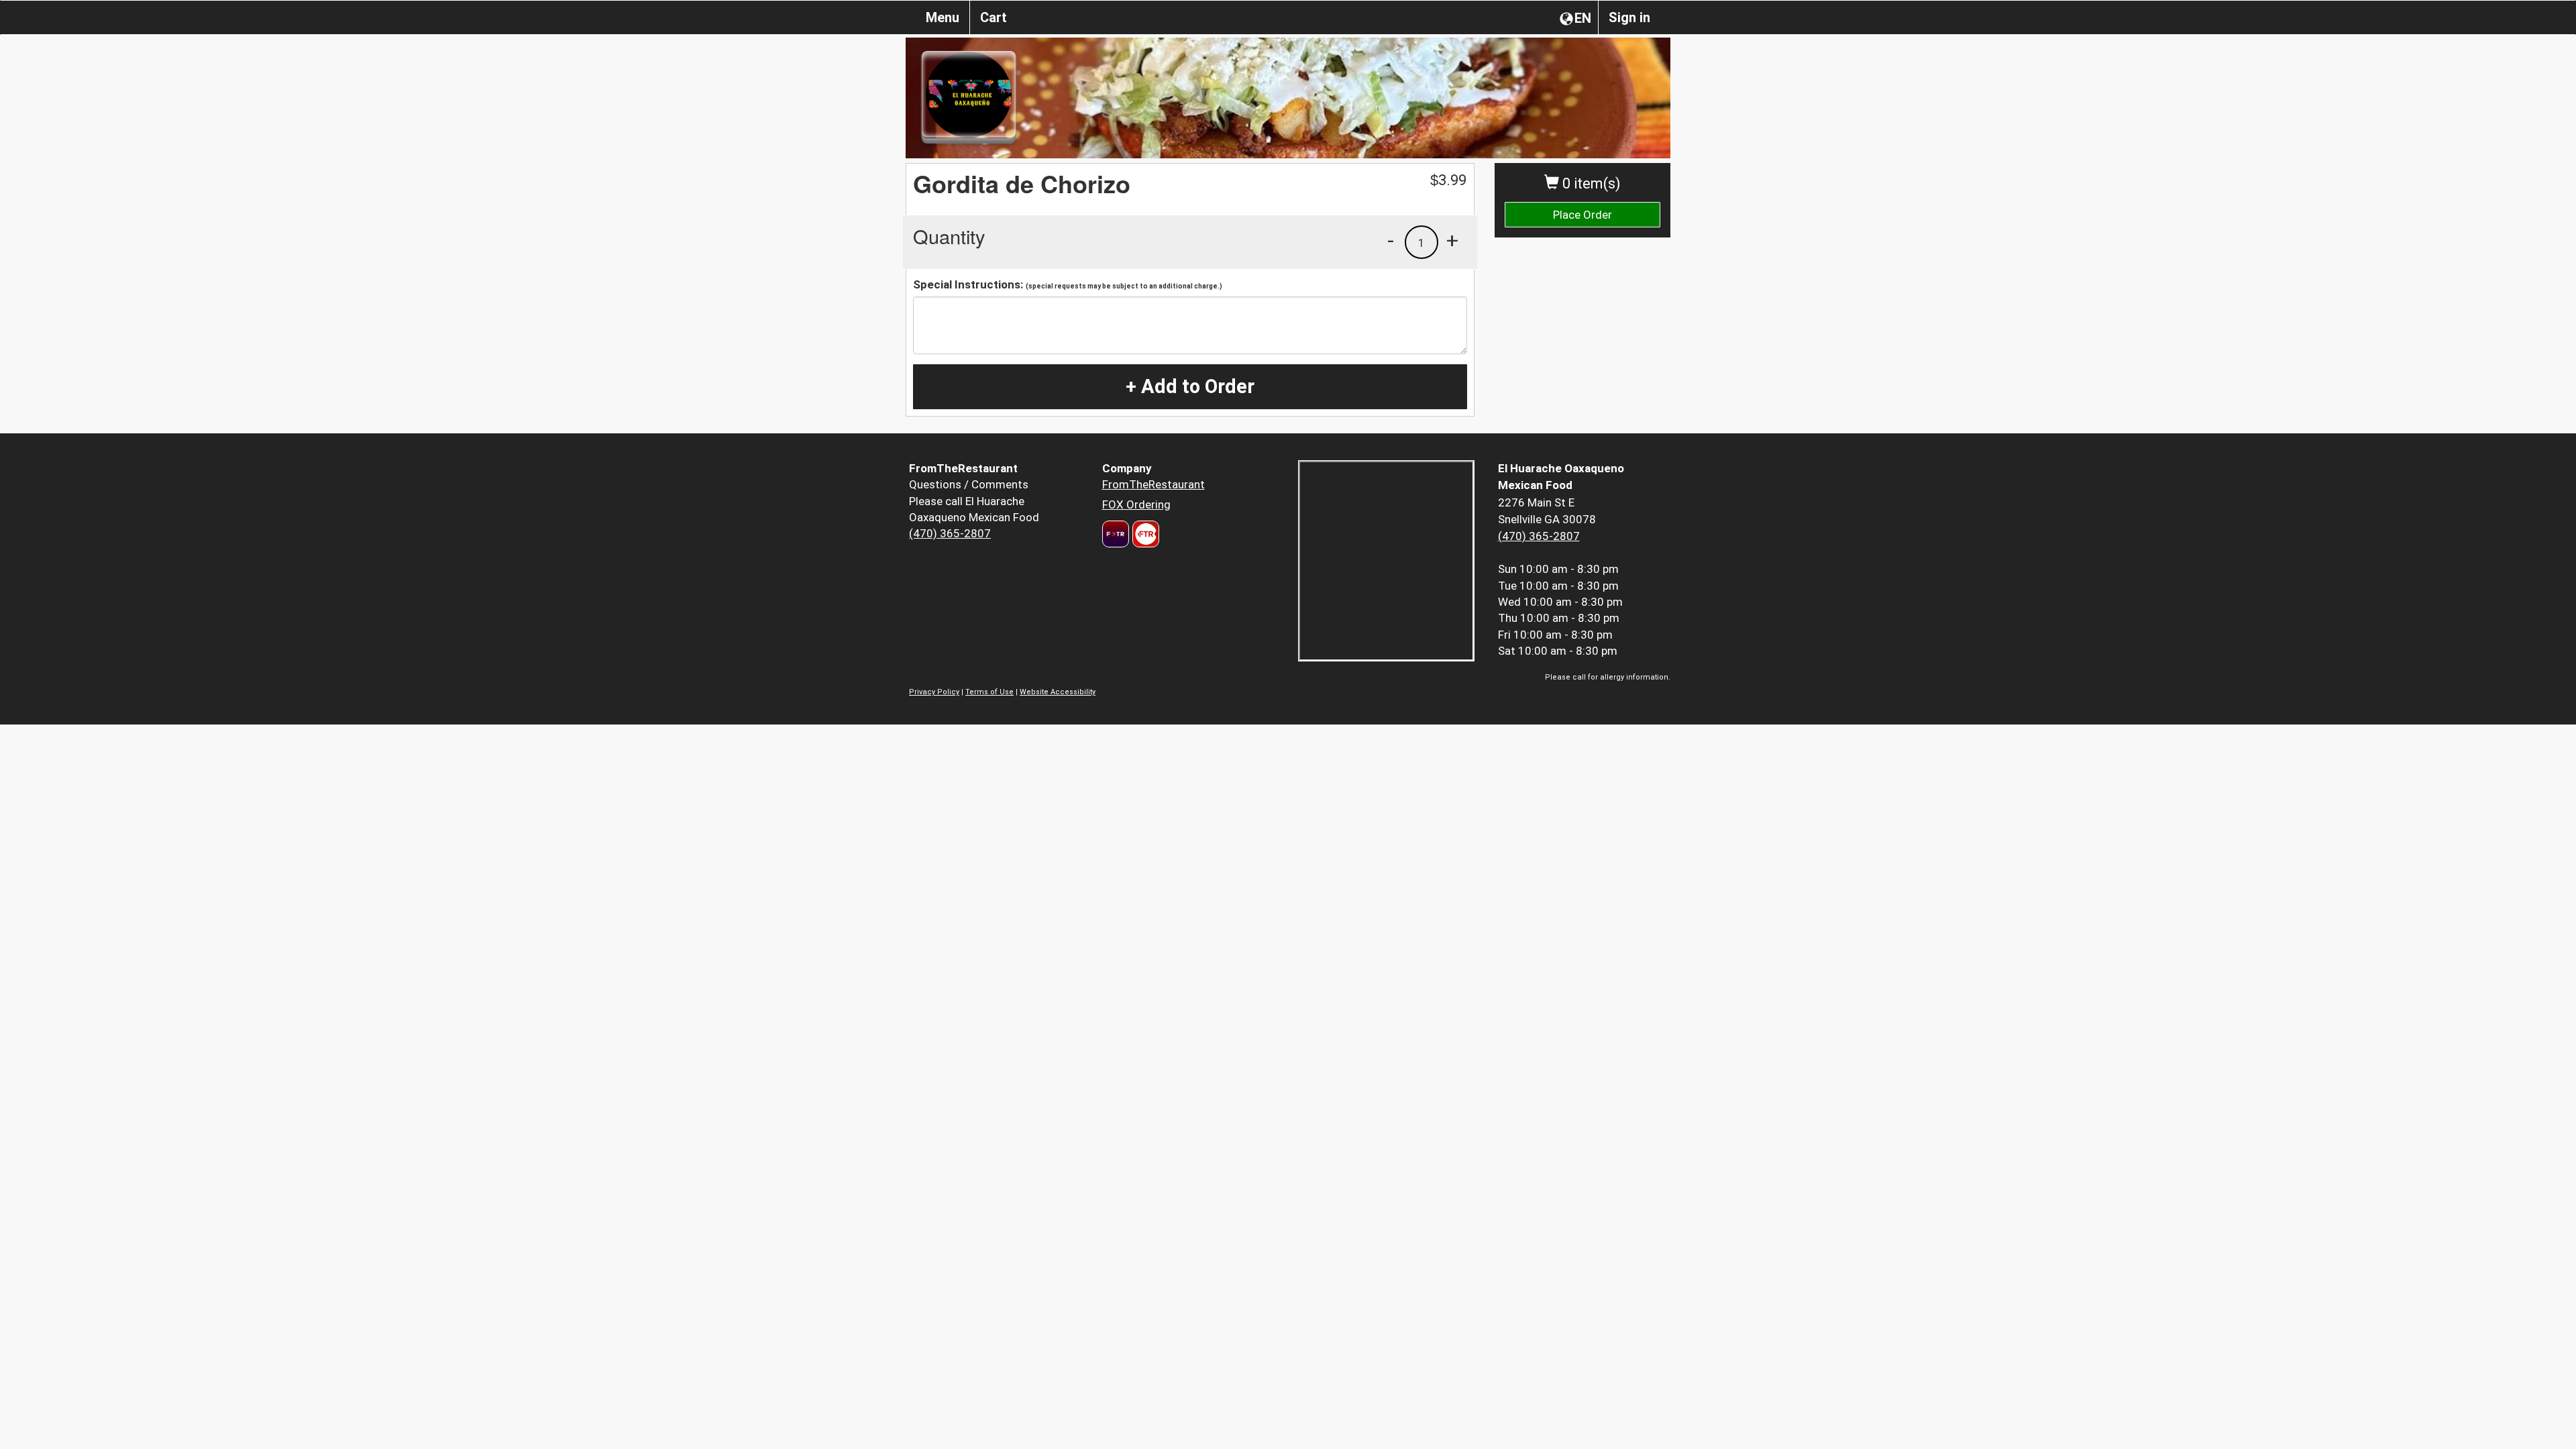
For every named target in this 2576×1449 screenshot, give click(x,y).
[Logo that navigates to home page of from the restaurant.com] (1116, 534)
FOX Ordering (1136, 504)
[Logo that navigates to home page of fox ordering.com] (1144, 534)
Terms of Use (989, 692)
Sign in (1629, 17)
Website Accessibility (1058, 692)
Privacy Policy (934, 692)
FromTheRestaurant (1153, 484)
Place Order (1582, 215)
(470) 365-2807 (950, 533)
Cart (994, 17)
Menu (943, 17)
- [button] (1391, 240)
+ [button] (1452, 240)
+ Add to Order (1190, 386)
